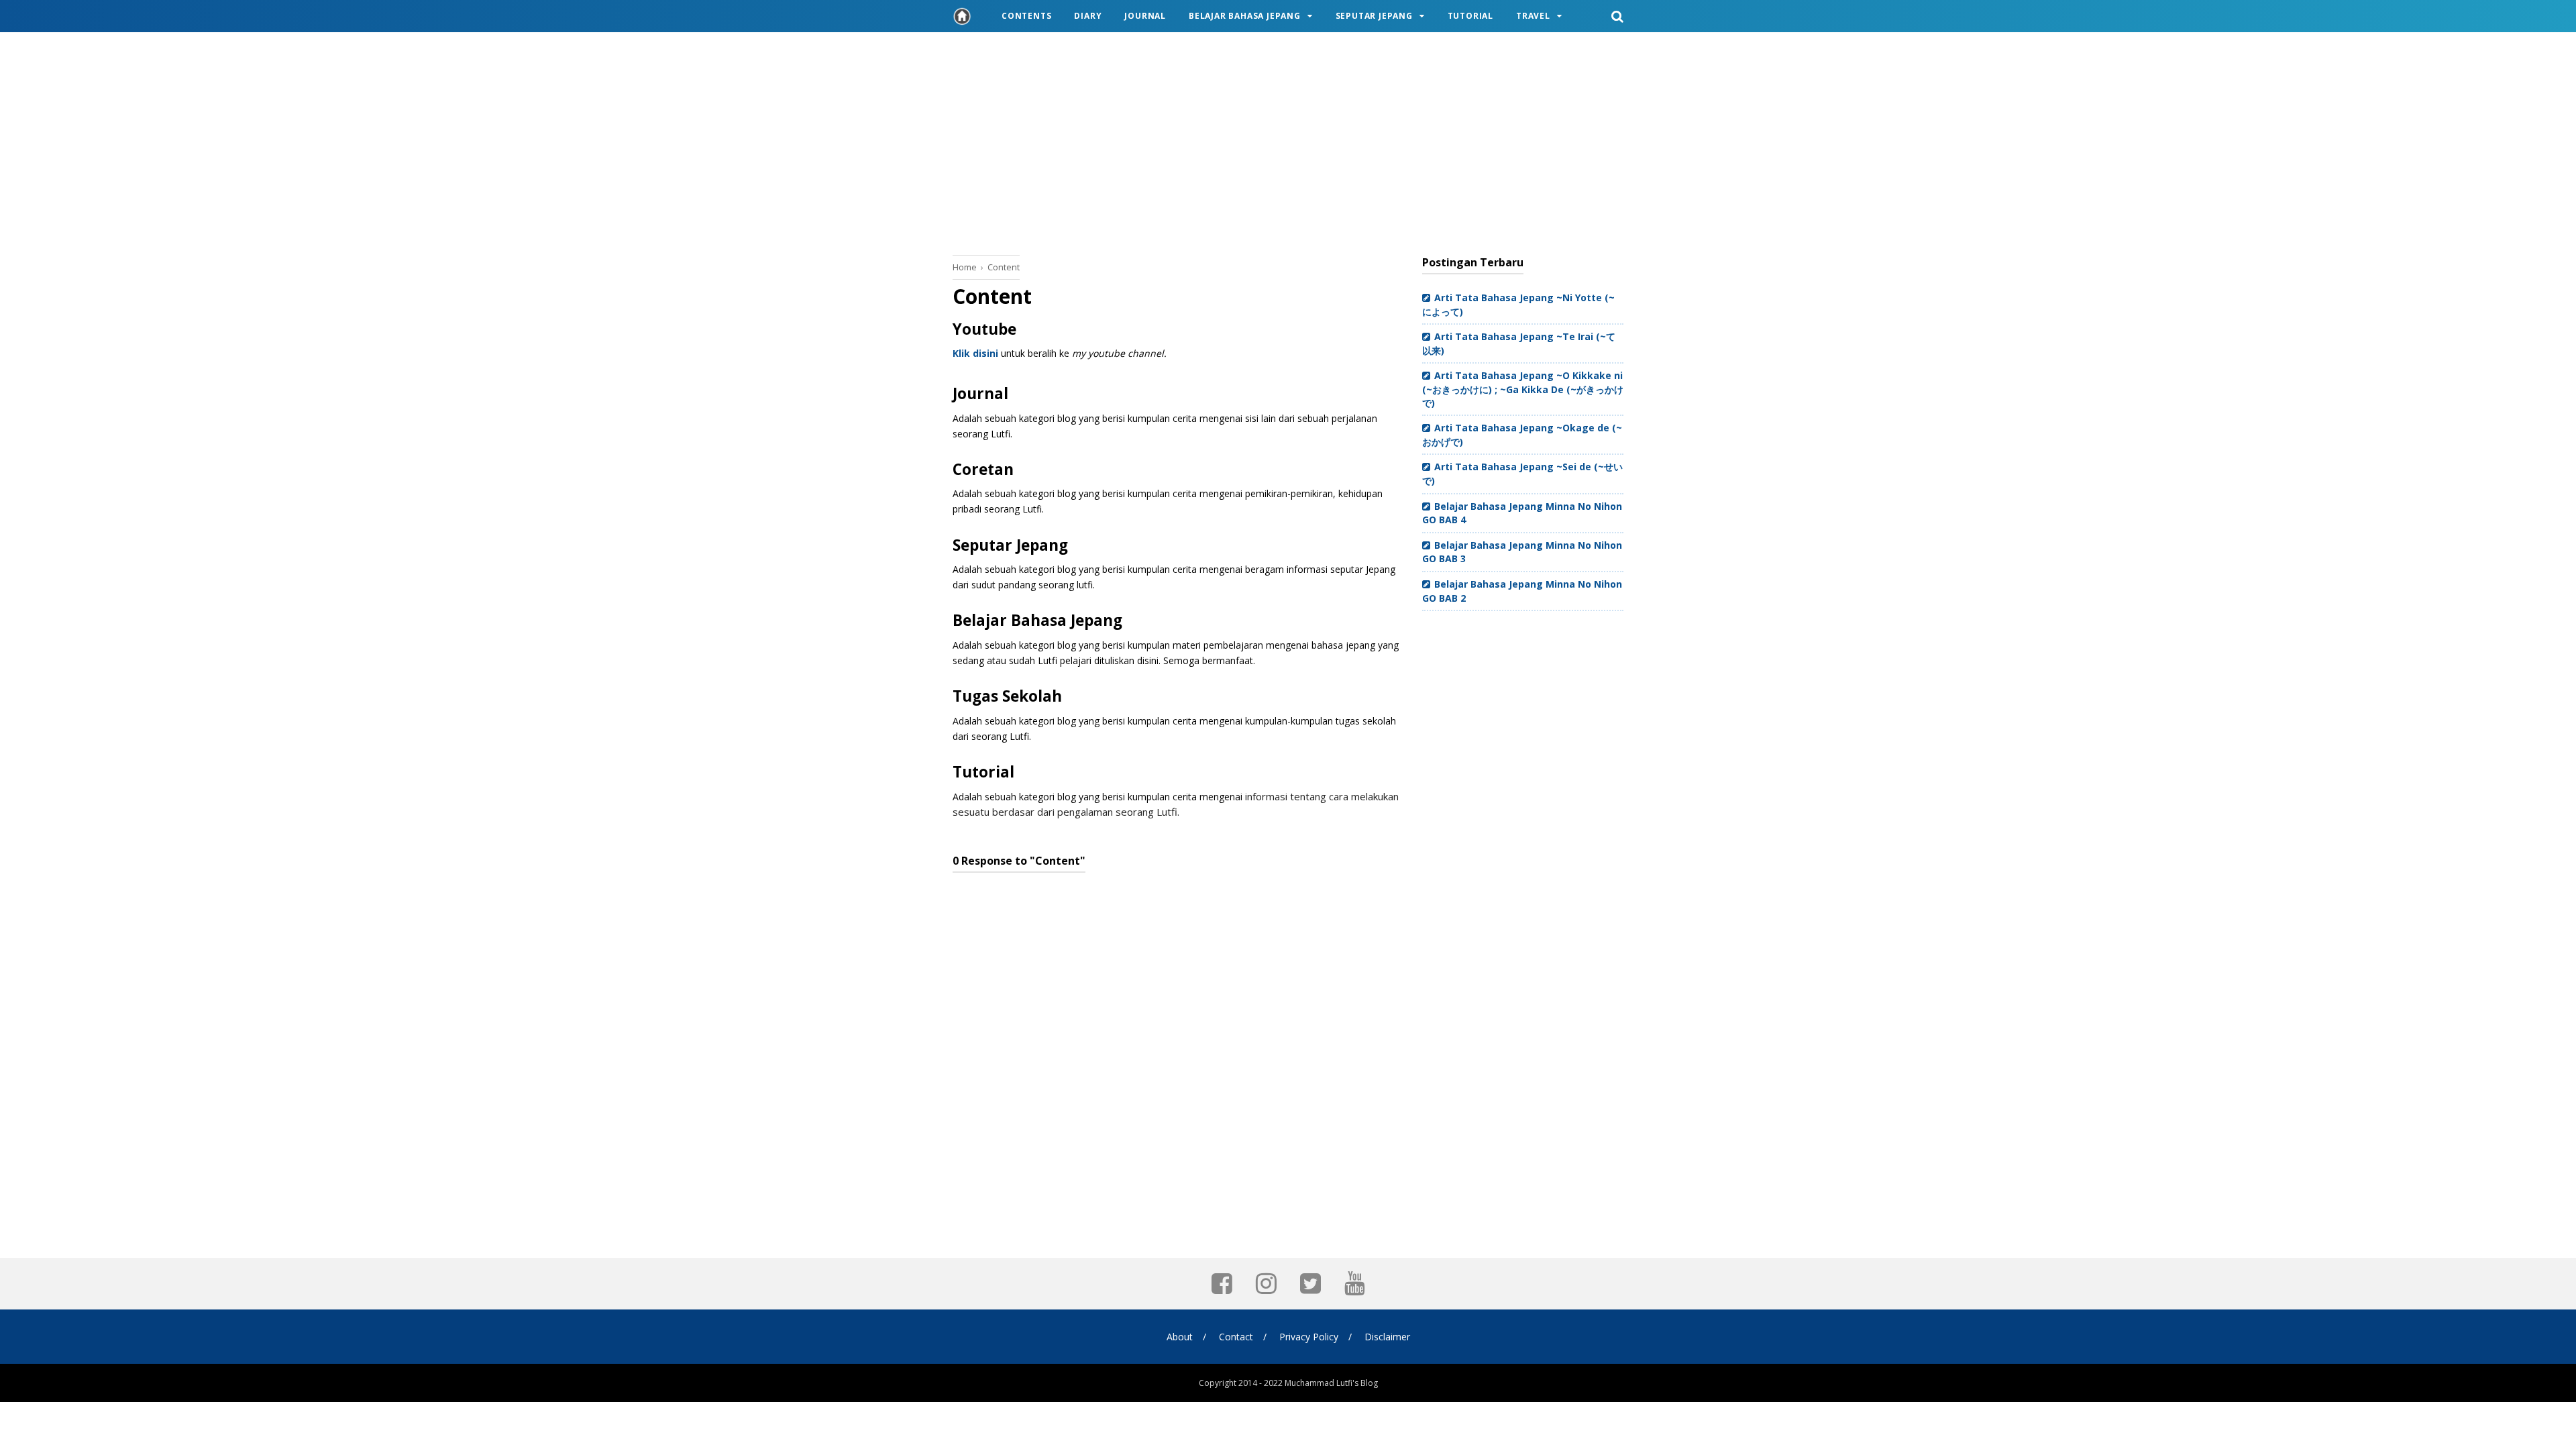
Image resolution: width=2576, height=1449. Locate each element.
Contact (1236, 1337)
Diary (1088, 16)
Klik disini (975, 353)
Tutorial (1470, 16)
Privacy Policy (1309, 1337)
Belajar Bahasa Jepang (1245, 16)
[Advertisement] (1288, 141)
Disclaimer (1387, 1337)
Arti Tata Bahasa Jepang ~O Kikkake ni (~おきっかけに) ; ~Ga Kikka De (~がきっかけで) (1523, 389)
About (1180, 1337)
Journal (1145, 16)
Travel (1533, 16)
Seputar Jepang (1374, 16)
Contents (1026, 16)
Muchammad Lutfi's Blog (1331, 1383)
